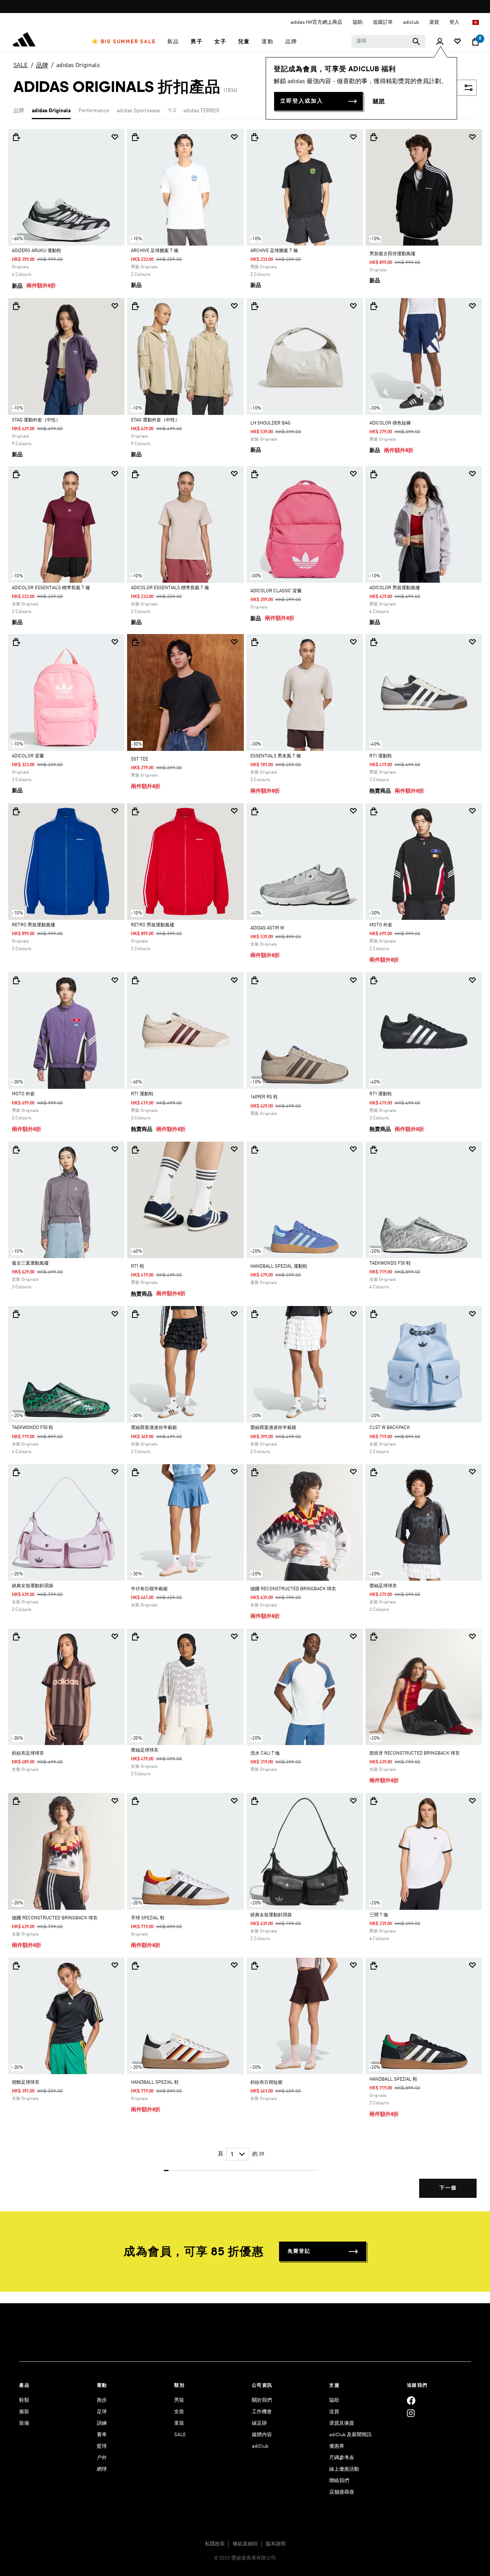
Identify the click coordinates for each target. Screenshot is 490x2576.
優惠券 (337, 2446)
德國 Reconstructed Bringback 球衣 (293, 1589)
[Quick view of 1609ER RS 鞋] (255, 980)
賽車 (102, 2435)
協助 (334, 2400)
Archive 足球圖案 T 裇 (155, 251)
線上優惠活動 (344, 2469)
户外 (102, 2458)
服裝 (24, 2412)
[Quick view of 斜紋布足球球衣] (16, 1637)
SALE (21, 66)
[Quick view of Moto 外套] (374, 811)
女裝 (179, 2412)
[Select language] (476, 22)
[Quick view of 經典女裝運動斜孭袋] (16, 1472)
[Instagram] (411, 2413)
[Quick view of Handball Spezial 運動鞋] (255, 1150)
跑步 (102, 2400)
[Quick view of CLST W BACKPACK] (374, 1314)
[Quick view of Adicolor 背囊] (16, 642)
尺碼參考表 (342, 2458)
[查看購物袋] (475, 42)
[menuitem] (124, 42)
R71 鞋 (138, 1267)
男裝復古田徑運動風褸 (392, 254)
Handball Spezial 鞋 (155, 2083)
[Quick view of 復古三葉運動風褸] (16, 1150)
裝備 (24, 2423)
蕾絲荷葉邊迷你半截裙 (154, 1428)
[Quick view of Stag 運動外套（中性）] (16, 306)
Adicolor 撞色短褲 (390, 423)
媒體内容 (262, 2435)
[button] (124, 42)
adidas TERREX (201, 111)
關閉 (379, 102)
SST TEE (140, 759)
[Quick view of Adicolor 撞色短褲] (374, 306)
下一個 (448, 2188)
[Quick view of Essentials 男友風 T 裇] (255, 642)
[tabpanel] (245, 1170)
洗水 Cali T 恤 (265, 1753)
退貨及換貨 (342, 2423)
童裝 (179, 2423)
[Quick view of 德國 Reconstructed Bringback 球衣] (255, 1472)
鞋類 (24, 2400)
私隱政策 (215, 2544)
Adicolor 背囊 (28, 756)
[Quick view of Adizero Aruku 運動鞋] (16, 137)
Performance (94, 111)
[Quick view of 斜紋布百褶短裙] (255, 1966)
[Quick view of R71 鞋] (135, 1150)
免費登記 (299, 2251)
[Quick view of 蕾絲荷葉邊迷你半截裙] (135, 1314)
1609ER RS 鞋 (264, 1097)
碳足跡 (259, 2423)
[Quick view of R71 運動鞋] (374, 642)
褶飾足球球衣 (26, 2083)
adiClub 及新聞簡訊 (350, 2435)
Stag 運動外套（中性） (36, 420)
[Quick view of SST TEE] (135, 642)
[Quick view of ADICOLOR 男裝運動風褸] (374, 474)
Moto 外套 (381, 925)
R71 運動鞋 (381, 756)
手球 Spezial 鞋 (148, 1918)
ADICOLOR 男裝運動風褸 (395, 588)
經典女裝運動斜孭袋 (33, 1586)
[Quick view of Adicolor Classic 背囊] (255, 474)
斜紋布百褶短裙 (266, 2083)
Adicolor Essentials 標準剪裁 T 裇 (51, 588)
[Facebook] (411, 2400)
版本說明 (276, 2544)
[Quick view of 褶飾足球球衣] (16, 1966)
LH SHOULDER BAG (270, 423)
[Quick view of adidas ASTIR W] (255, 811)
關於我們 (262, 2400)
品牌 (42, 66)
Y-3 (172, 111)
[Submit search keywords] (416, 41)
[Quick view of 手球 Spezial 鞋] (135, 1801)
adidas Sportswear (139, 111)
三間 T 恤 (379, 1915)
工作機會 (262, 2412)
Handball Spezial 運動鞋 (279, 1267)
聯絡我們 (339, 2481)
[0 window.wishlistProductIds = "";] (457, 42)
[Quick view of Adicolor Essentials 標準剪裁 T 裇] (16, 474)
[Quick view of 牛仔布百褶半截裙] (135, 1472)
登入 (455, 22)
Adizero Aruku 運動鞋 (37, 251)
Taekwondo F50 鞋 (390, 1263)
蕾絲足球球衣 (383, 1586)
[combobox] (388, 41)
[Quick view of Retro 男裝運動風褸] (16, 811)
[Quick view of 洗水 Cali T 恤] (255, 1637)
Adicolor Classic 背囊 (276, 591)
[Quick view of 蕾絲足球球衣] (374, 1472)
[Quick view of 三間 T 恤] (374, 1801)
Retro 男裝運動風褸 (33, 925)
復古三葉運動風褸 (30, 1263)
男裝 (179, 2400)
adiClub (260, 2446)
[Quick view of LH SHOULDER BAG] (255, 306)
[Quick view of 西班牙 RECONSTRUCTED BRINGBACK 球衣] (374, 1637)
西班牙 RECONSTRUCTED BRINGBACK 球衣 (415, 1753)
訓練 (102, 2423)
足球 (102, 2412)
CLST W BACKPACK (390, 1428)
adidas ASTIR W (267, 928)
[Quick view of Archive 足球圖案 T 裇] (135, 137)
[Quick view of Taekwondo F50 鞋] (374, 1150)
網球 (102, 2469)
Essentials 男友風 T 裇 (276, 756)
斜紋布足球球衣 (28, 1753)
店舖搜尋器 (342, 2492)
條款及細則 (245, 2544)
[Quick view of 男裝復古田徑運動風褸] (374, 137)
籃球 (102, 2446)
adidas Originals (78, 66)
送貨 (334, 2412)
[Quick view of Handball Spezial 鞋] (135, 1966)
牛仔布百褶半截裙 (149, 1589)
